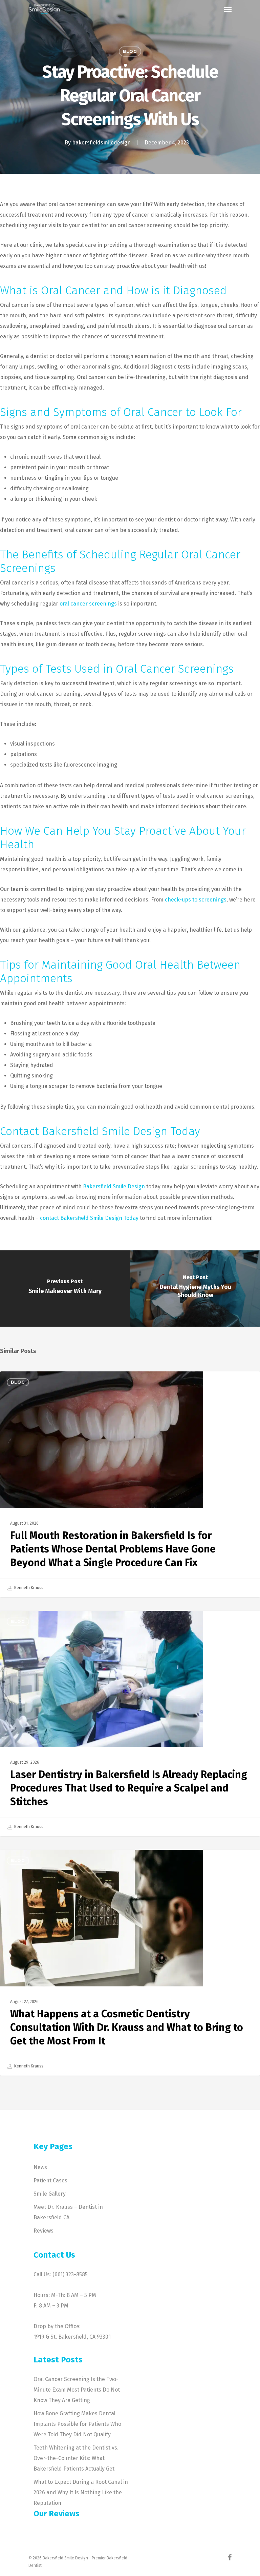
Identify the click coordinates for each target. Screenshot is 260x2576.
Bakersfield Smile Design (114, 1186)
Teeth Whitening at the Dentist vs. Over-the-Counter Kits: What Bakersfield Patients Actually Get (76, 2458)
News (40, 2167)
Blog (130, 51)
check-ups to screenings (196, 900)
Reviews (44, 2231)
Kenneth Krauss (28, 1588)
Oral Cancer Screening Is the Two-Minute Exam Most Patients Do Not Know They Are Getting (77, 2390)
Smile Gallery (50, 2194)
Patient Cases (50, 2181)
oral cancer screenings (88, 604)
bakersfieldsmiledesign (101, 143)
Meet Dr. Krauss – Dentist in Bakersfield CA (68, 2212)
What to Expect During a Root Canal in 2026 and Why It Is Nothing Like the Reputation (81, 2492)
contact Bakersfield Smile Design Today (89, 1218)
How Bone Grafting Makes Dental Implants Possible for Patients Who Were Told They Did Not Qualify (77, 2424)
